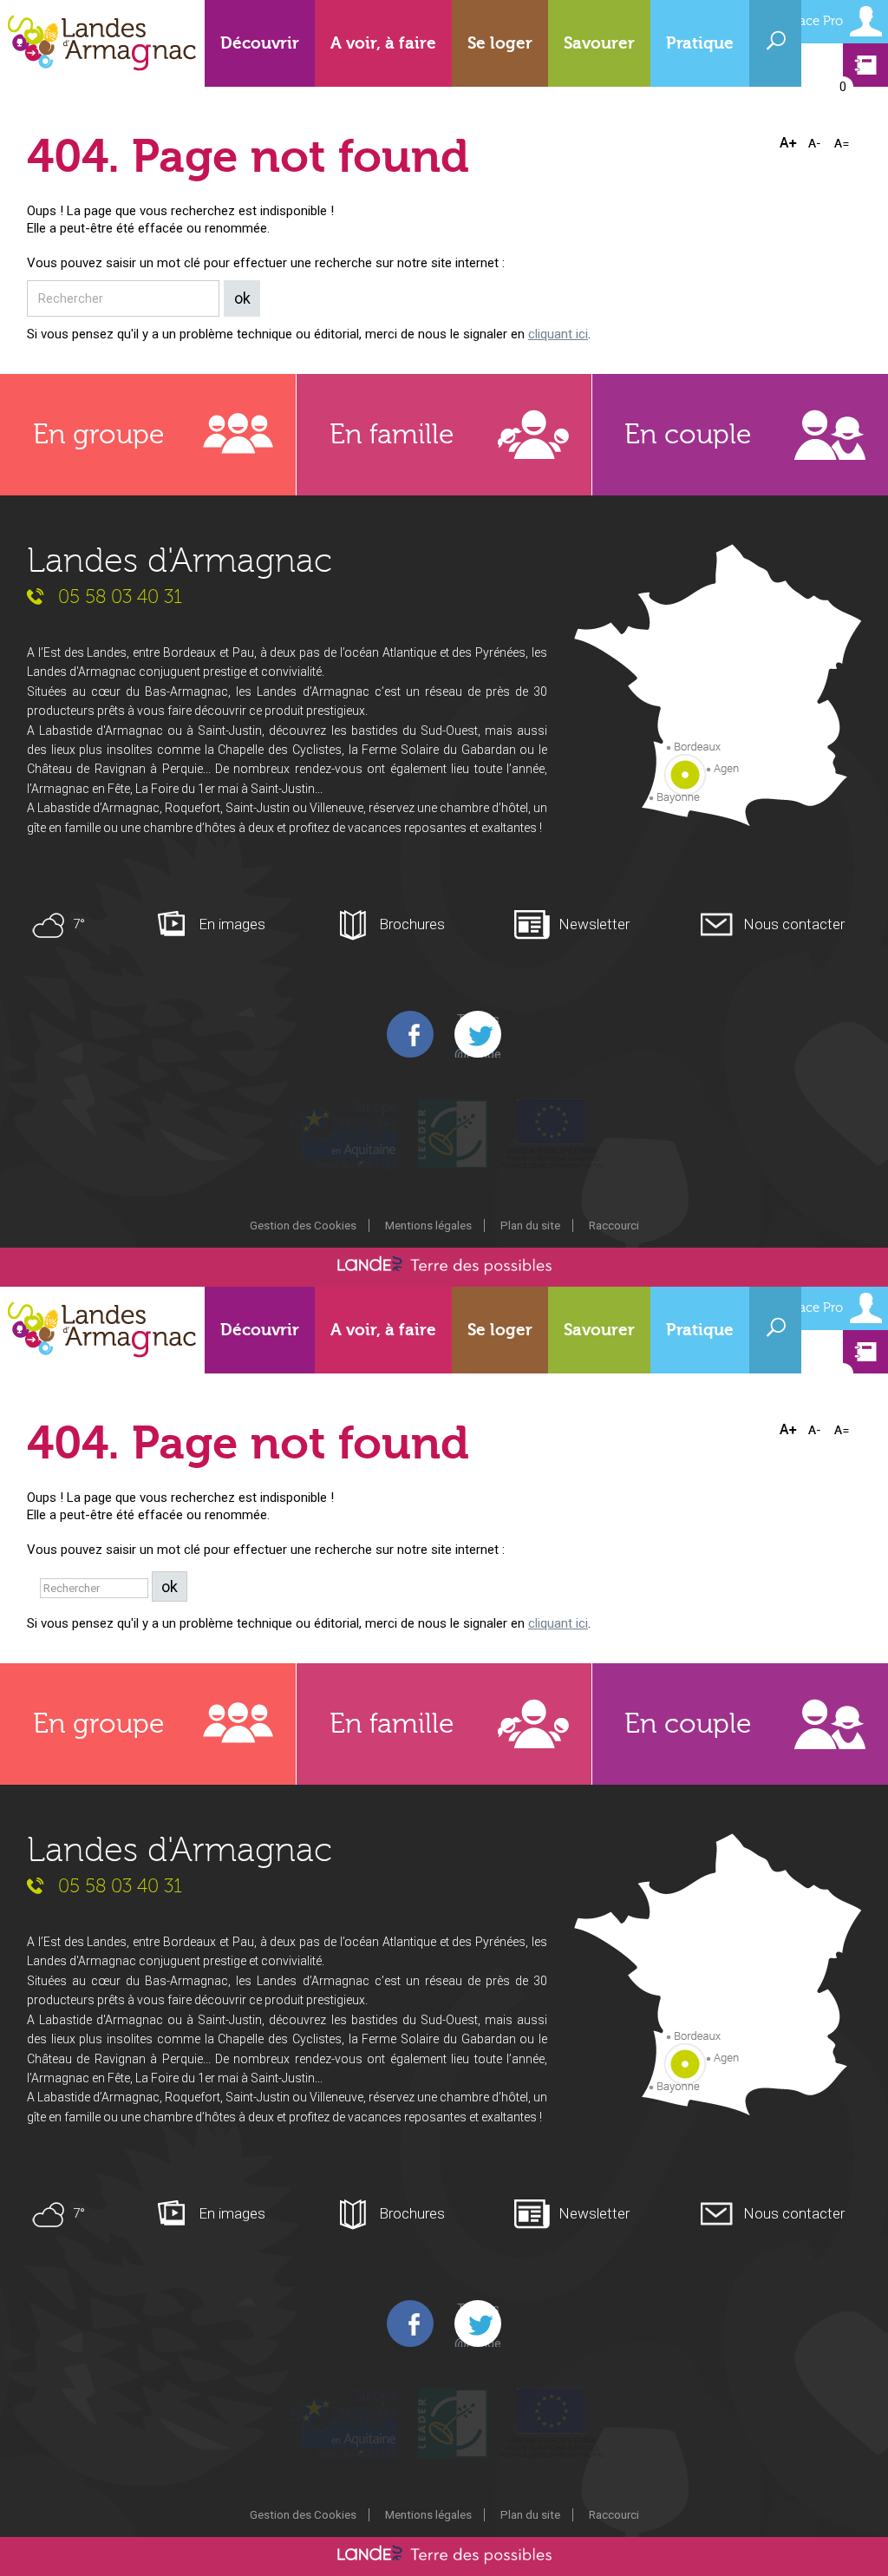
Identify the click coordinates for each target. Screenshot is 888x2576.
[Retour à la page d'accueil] (102, 43)
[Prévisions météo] (50, 924)
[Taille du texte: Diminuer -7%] (816, 143)
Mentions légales (428, 1225)
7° (79, 924)
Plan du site (530, 1225)
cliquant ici (558, 334)
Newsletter (594, 924)
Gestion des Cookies (303, 1225)
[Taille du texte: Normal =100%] (842, 143)
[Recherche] (775, 40)
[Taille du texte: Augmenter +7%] (790, 143)
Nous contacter (794, 924)
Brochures (412, 924)
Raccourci (614, 1225)
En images (232, 924)
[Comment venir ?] (718, 687)
